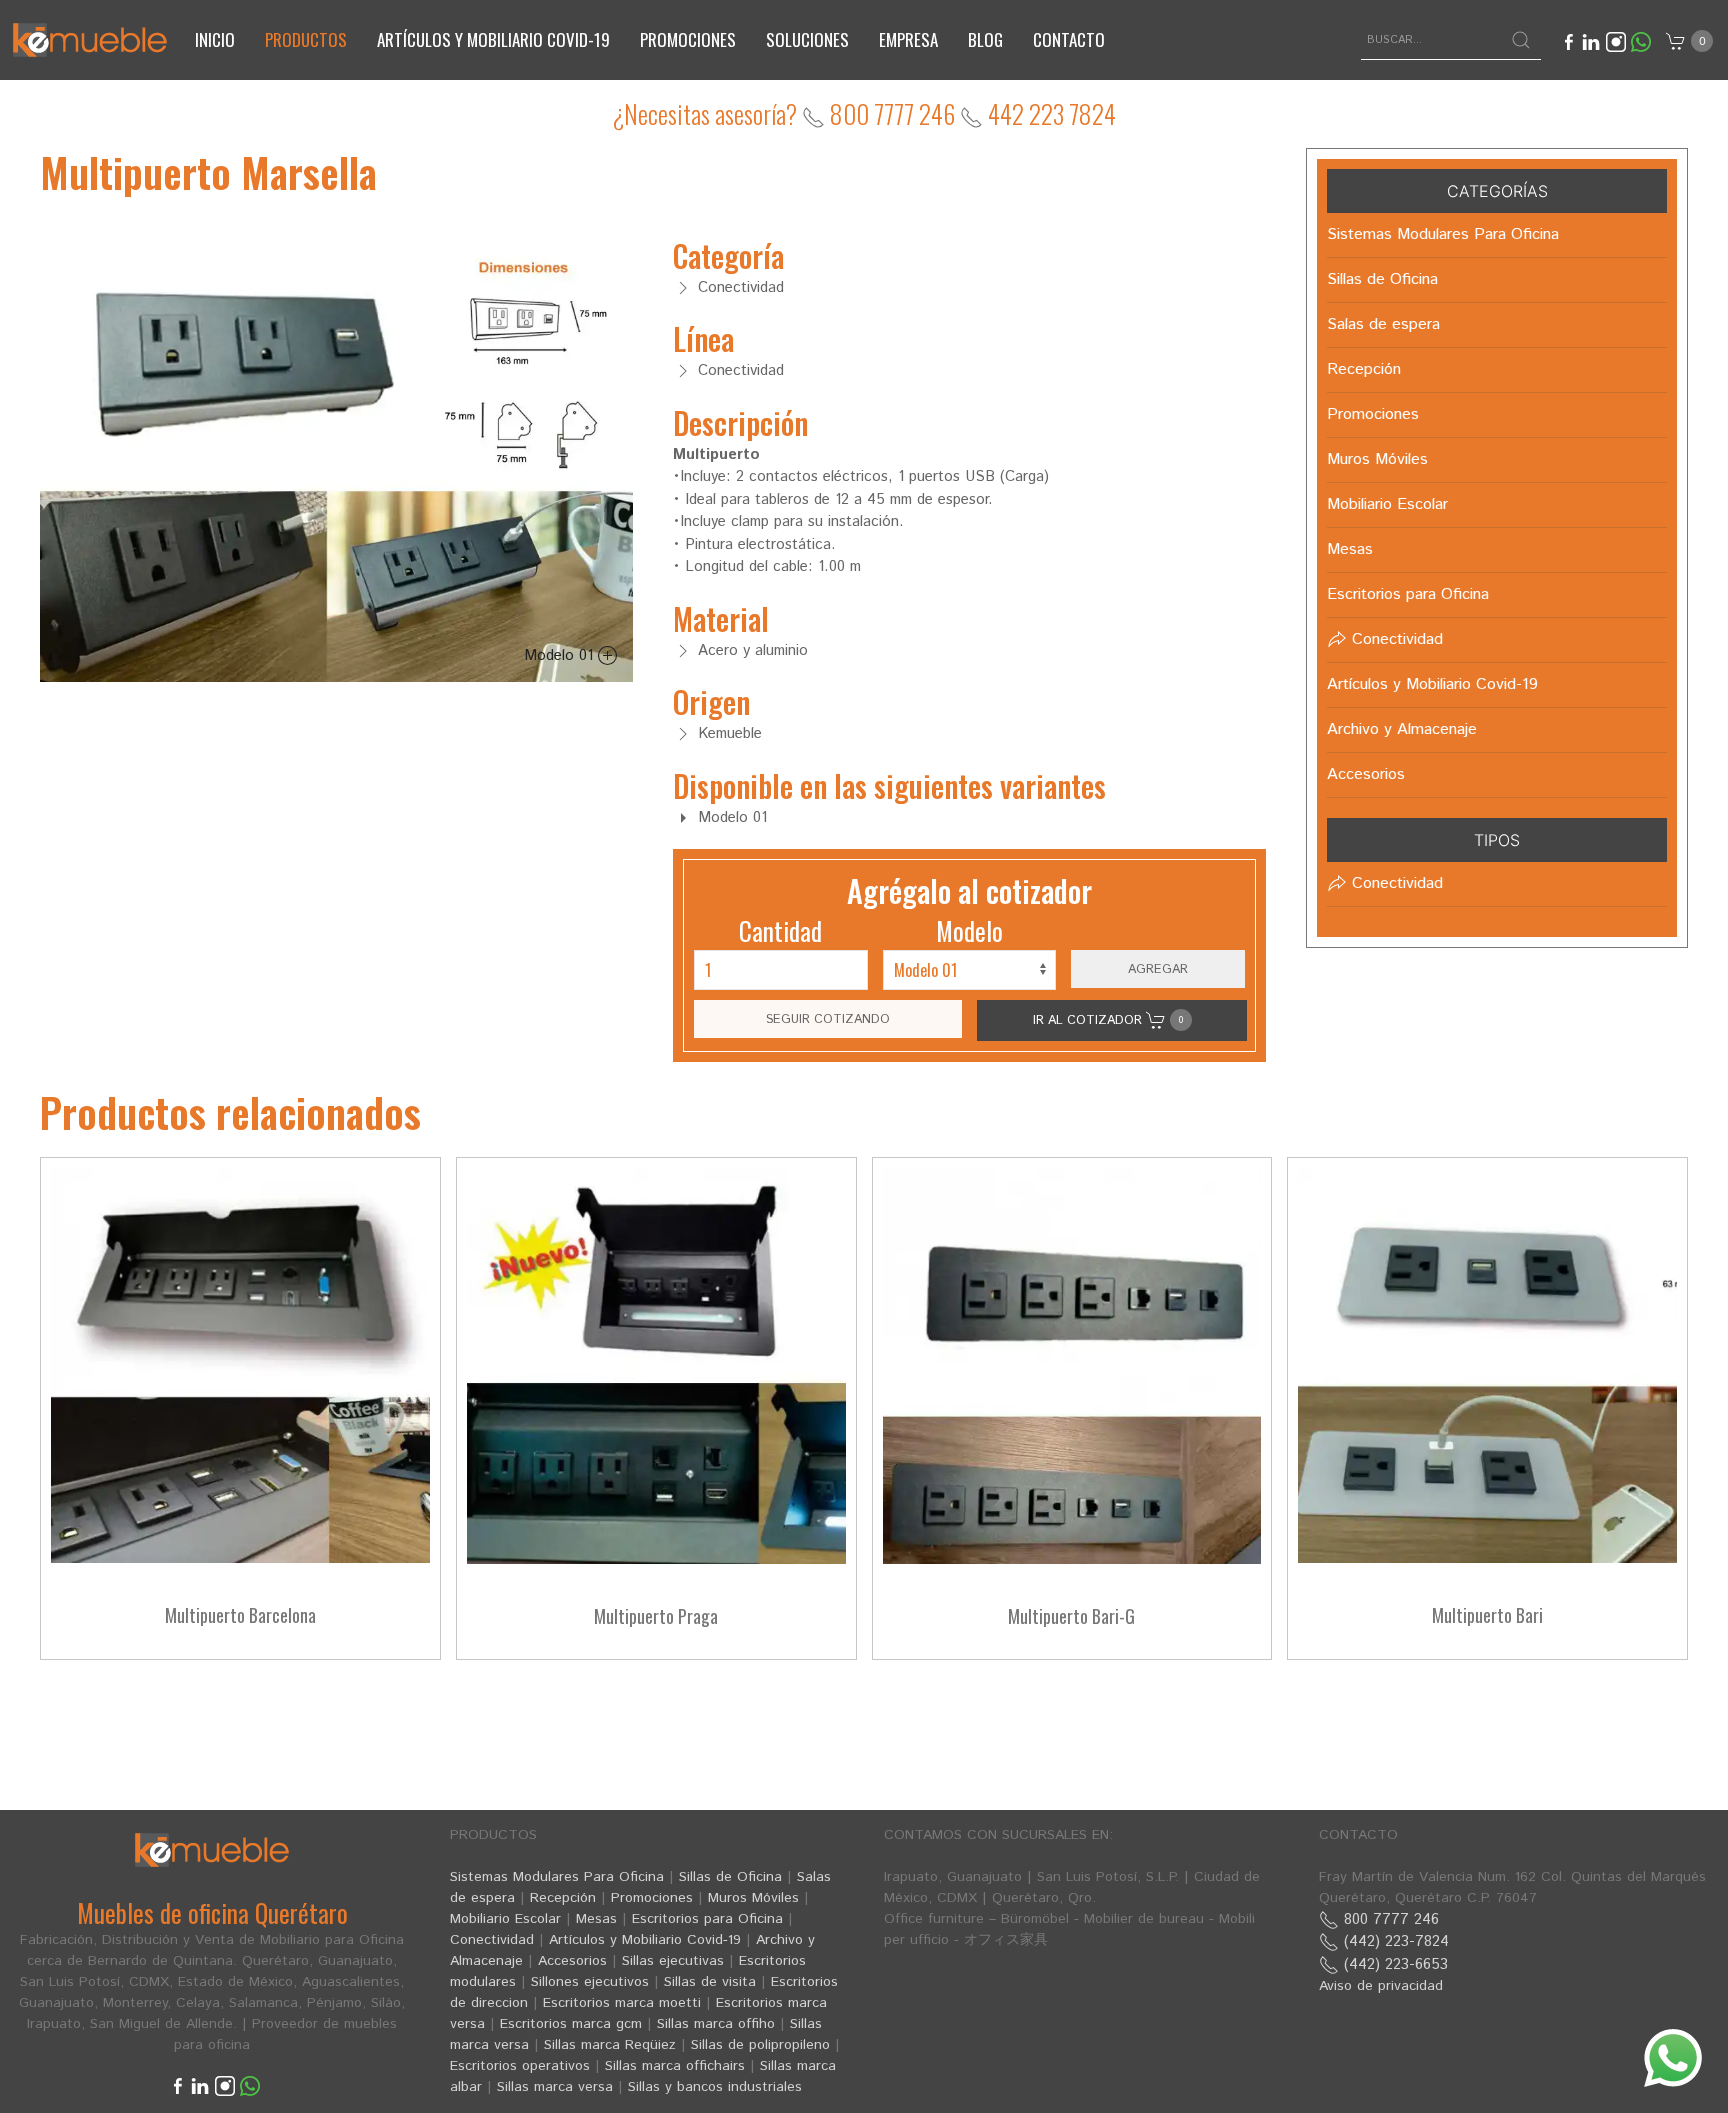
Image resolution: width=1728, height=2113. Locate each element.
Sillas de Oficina (730, 1877)
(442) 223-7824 (1394, 1941)
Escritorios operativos (520, 2066)
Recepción (563, 1898)
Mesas (596, 1919)
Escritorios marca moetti (622, 2003)
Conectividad (492, 1940)
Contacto (1069, 39)
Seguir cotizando (828, 1019)
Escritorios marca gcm (571, 2024)
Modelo (969, 930)
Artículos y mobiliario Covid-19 (493, 39)
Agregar (1158, 969)
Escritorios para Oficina (707, 1919)
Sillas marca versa (555, 2087)
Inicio (215, 39)
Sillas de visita (710, 1982)
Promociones (688, 39)
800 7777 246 (890, 113)
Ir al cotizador (1108, 1020)
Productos (306, 39)
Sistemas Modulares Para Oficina (557, 1877)
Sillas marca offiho (716, 2024)
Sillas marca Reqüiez (610, 2045)
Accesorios (572, 1961)
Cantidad (780, 930)
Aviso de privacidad (1381, 1986)
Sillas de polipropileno (760, 2045)
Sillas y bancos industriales (715, 2087)
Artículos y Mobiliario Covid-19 (645, 1940)
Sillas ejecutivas (673, 1961)
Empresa (908, 39)
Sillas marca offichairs (675, 2066)
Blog (985, 39)
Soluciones (807, 39)
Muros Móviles (753, 1898)
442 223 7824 (1049, 113)
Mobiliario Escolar (505, 1919)
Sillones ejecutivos (590, 1982)
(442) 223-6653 (1393, 1964)
